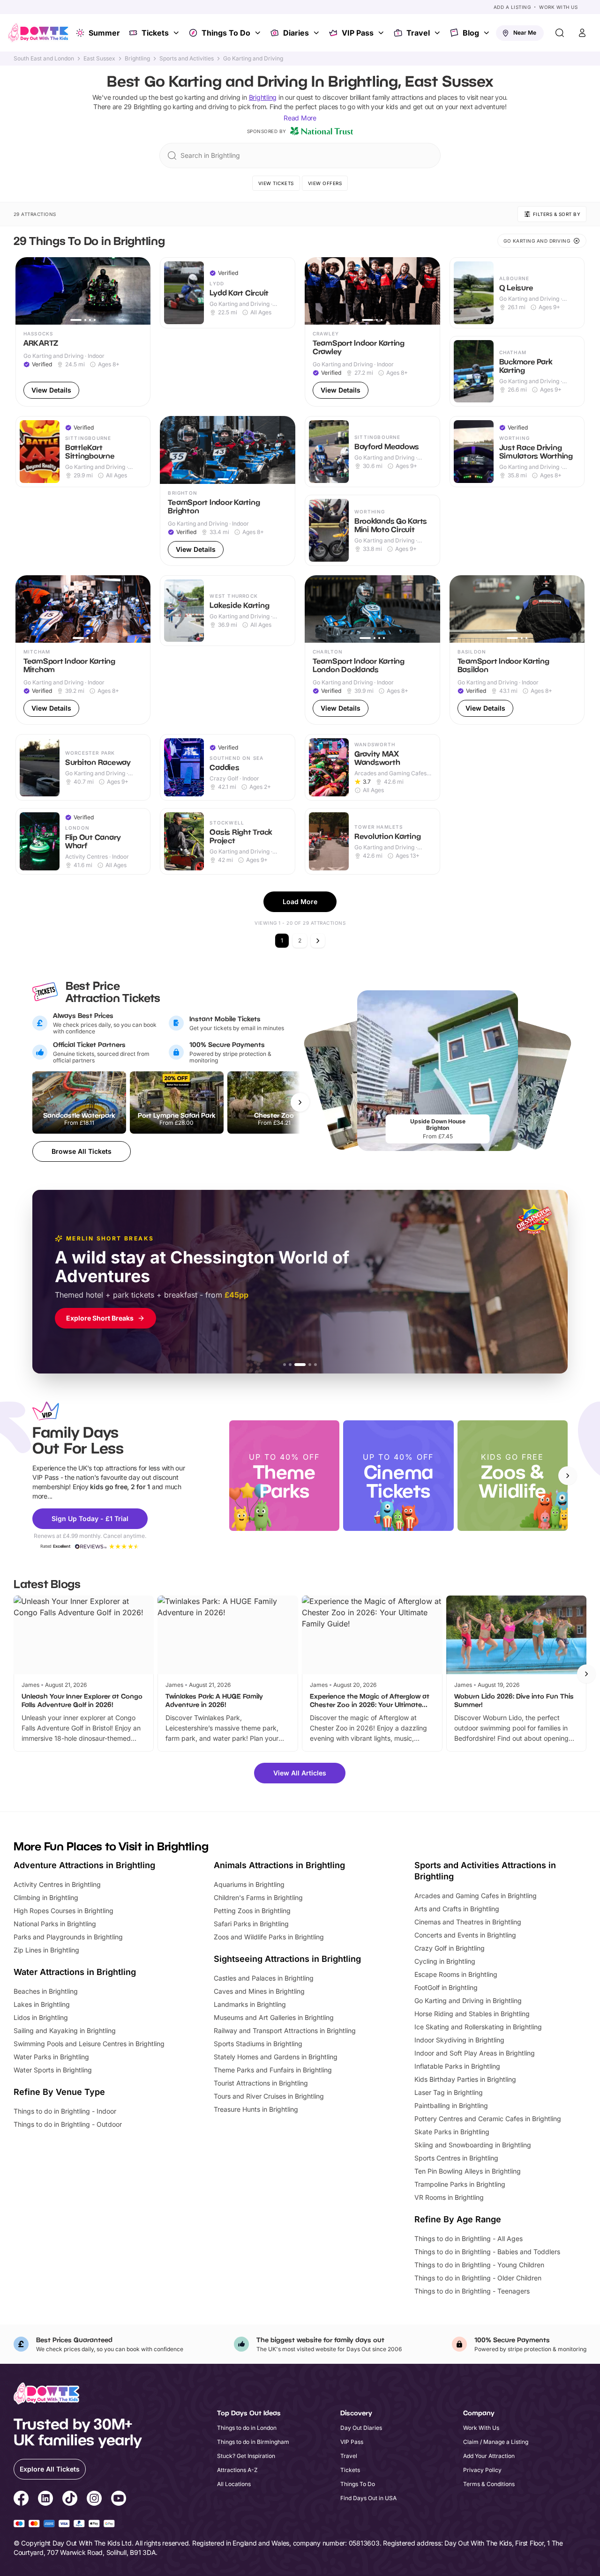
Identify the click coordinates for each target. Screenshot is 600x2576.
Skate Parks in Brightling (452, 2132)
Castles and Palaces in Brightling (264, 1978)
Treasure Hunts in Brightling (256, 2109)
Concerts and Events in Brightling (465, 1935)
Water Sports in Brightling (53, 2070)
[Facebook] (21, 2500)
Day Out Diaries (361, 2428)
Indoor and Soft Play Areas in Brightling (475, 2053)
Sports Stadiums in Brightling (258, 2044)
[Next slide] (568, 1476)
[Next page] (318, 941)
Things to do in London (247, 2428)
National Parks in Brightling (55, 1924)
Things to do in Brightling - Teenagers (472, 2291)
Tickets (155, 33)
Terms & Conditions (489, 2484)
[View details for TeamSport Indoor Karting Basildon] (517, 650)
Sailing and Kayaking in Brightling (65, 2030)
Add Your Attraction (489, 2456)
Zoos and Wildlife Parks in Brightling (269, 1937)
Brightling (137, 59)
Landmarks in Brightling (250, 2004)
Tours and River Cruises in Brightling (269, 2096)
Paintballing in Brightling (451, 2105)
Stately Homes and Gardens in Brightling (276, 2057)
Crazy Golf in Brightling (450, 1948)
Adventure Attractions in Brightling (84, 1865)
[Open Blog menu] (487, 33)
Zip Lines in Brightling (46, 1950)
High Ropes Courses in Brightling (64, 1911)
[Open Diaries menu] (317, 33)
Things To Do (226, 33)
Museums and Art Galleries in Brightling (274, 2017)
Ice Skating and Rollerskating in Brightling (478, 2027)
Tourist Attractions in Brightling (261, 2083)
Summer (104, 33)
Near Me (525, 33)
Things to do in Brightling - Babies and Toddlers (487, 2252)
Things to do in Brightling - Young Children (479, 2265)
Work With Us (558, 7)
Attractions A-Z (237, 2470)
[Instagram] (94, 2500)
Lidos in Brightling (41, 2017)
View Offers (325, 183)
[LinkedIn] (45, 2500)
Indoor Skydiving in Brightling (459, 2040)
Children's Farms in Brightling (258, 1897)
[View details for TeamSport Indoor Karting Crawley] (372, 332)
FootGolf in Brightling (446, 1987)
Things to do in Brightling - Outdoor (68, 2124)
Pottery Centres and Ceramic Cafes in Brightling (488, 2119)
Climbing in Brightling (46, 1897)
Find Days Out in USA (368, 2498)
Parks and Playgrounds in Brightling (68, 1937)
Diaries (296, 33)
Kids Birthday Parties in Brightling (465, 2079)
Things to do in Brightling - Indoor (65, 2111)
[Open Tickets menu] (177, 33)
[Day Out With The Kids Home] (38, 33)
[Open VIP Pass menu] (382, 33)
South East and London (44, 59)
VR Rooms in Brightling (449, 2197)
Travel (418, 33)
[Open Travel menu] (438, 33)
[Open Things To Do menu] (259, 33)
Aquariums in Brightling (249, 1884)
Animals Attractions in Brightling (279, 1865)
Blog (471, 33)
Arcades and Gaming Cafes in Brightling (476, 1896)
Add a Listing (512, 7)
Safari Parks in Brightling (251, 1924)
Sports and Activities (187, 59)
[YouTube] (119, 2500)
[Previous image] (27, 291)
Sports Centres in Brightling (456, 2158)
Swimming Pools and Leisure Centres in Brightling (89, 2044)
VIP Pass (358, 33)
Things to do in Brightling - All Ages (469, 2238)
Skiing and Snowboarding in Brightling (473, 2145)
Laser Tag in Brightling (449, 2092)
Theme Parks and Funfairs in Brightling (273, 2070)
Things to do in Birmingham (253, 2442)
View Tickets (276, 183)
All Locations (234, 2484)
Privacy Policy (482, 2470)
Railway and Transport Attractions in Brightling (285, 2030)
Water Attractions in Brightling (75, 1972)
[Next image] (139, 291)
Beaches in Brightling (46, 1991)
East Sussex (99, 59)
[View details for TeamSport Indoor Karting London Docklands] (372, 650)
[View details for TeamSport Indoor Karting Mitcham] (83, 650)
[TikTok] (70, 2500)
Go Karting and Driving (253, 59)
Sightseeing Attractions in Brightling (287, 1959)
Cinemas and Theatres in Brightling (468, 1922)
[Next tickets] (300, 1102)
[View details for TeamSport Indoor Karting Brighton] (228, 491)
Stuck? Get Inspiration (246, 2456)
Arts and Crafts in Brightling (457, 1909)
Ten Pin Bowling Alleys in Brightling (468, 2171)
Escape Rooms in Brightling (456, 1974)
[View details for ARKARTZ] (83, 332)
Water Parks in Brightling (51, 2057)
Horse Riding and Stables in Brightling (472, 2014)
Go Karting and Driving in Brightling (468, 2001)
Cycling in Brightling (445, 1961)
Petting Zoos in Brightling (252, 1911)
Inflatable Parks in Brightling (457, 2066)
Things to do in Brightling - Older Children (478, 2278)
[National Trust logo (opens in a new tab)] (322, 131)
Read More (300, 118)
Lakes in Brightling (42, 2004)
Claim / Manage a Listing (496, 2442)
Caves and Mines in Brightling (259, 1991)
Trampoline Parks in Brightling (460, 2184)
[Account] (582, 33)
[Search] (560, 33)
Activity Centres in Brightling (57, 1884)
